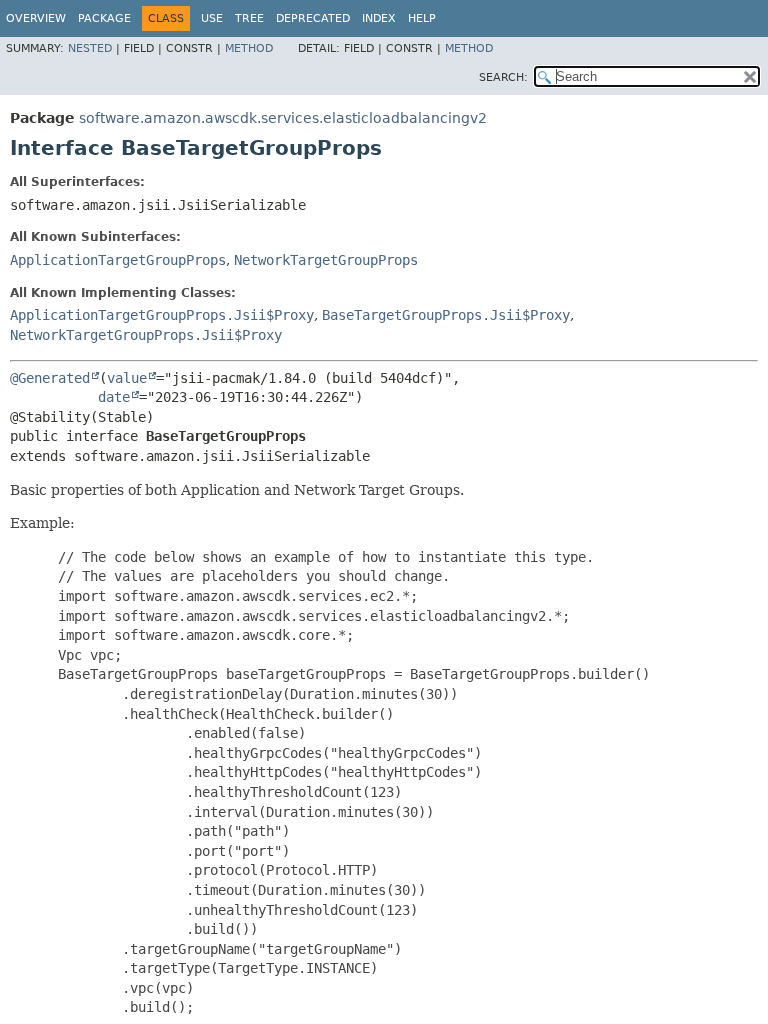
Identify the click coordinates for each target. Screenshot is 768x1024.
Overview (36, 18)
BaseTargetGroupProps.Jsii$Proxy (446, 315)
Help (422, 18)
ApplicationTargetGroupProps (118, 260)
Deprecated (313, 18)
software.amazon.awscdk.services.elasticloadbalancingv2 (283, 118)
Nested (90, 48)
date (114, 397)
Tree (249, 18)
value (127, 378)
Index (379, 18)
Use (212, 18)
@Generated (50, 378)
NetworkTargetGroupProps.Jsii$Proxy (146, 335)
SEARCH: (503, 77)
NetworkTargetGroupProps (326, 260)
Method (249, 48)
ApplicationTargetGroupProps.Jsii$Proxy (162, 315)
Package (104, 18)
